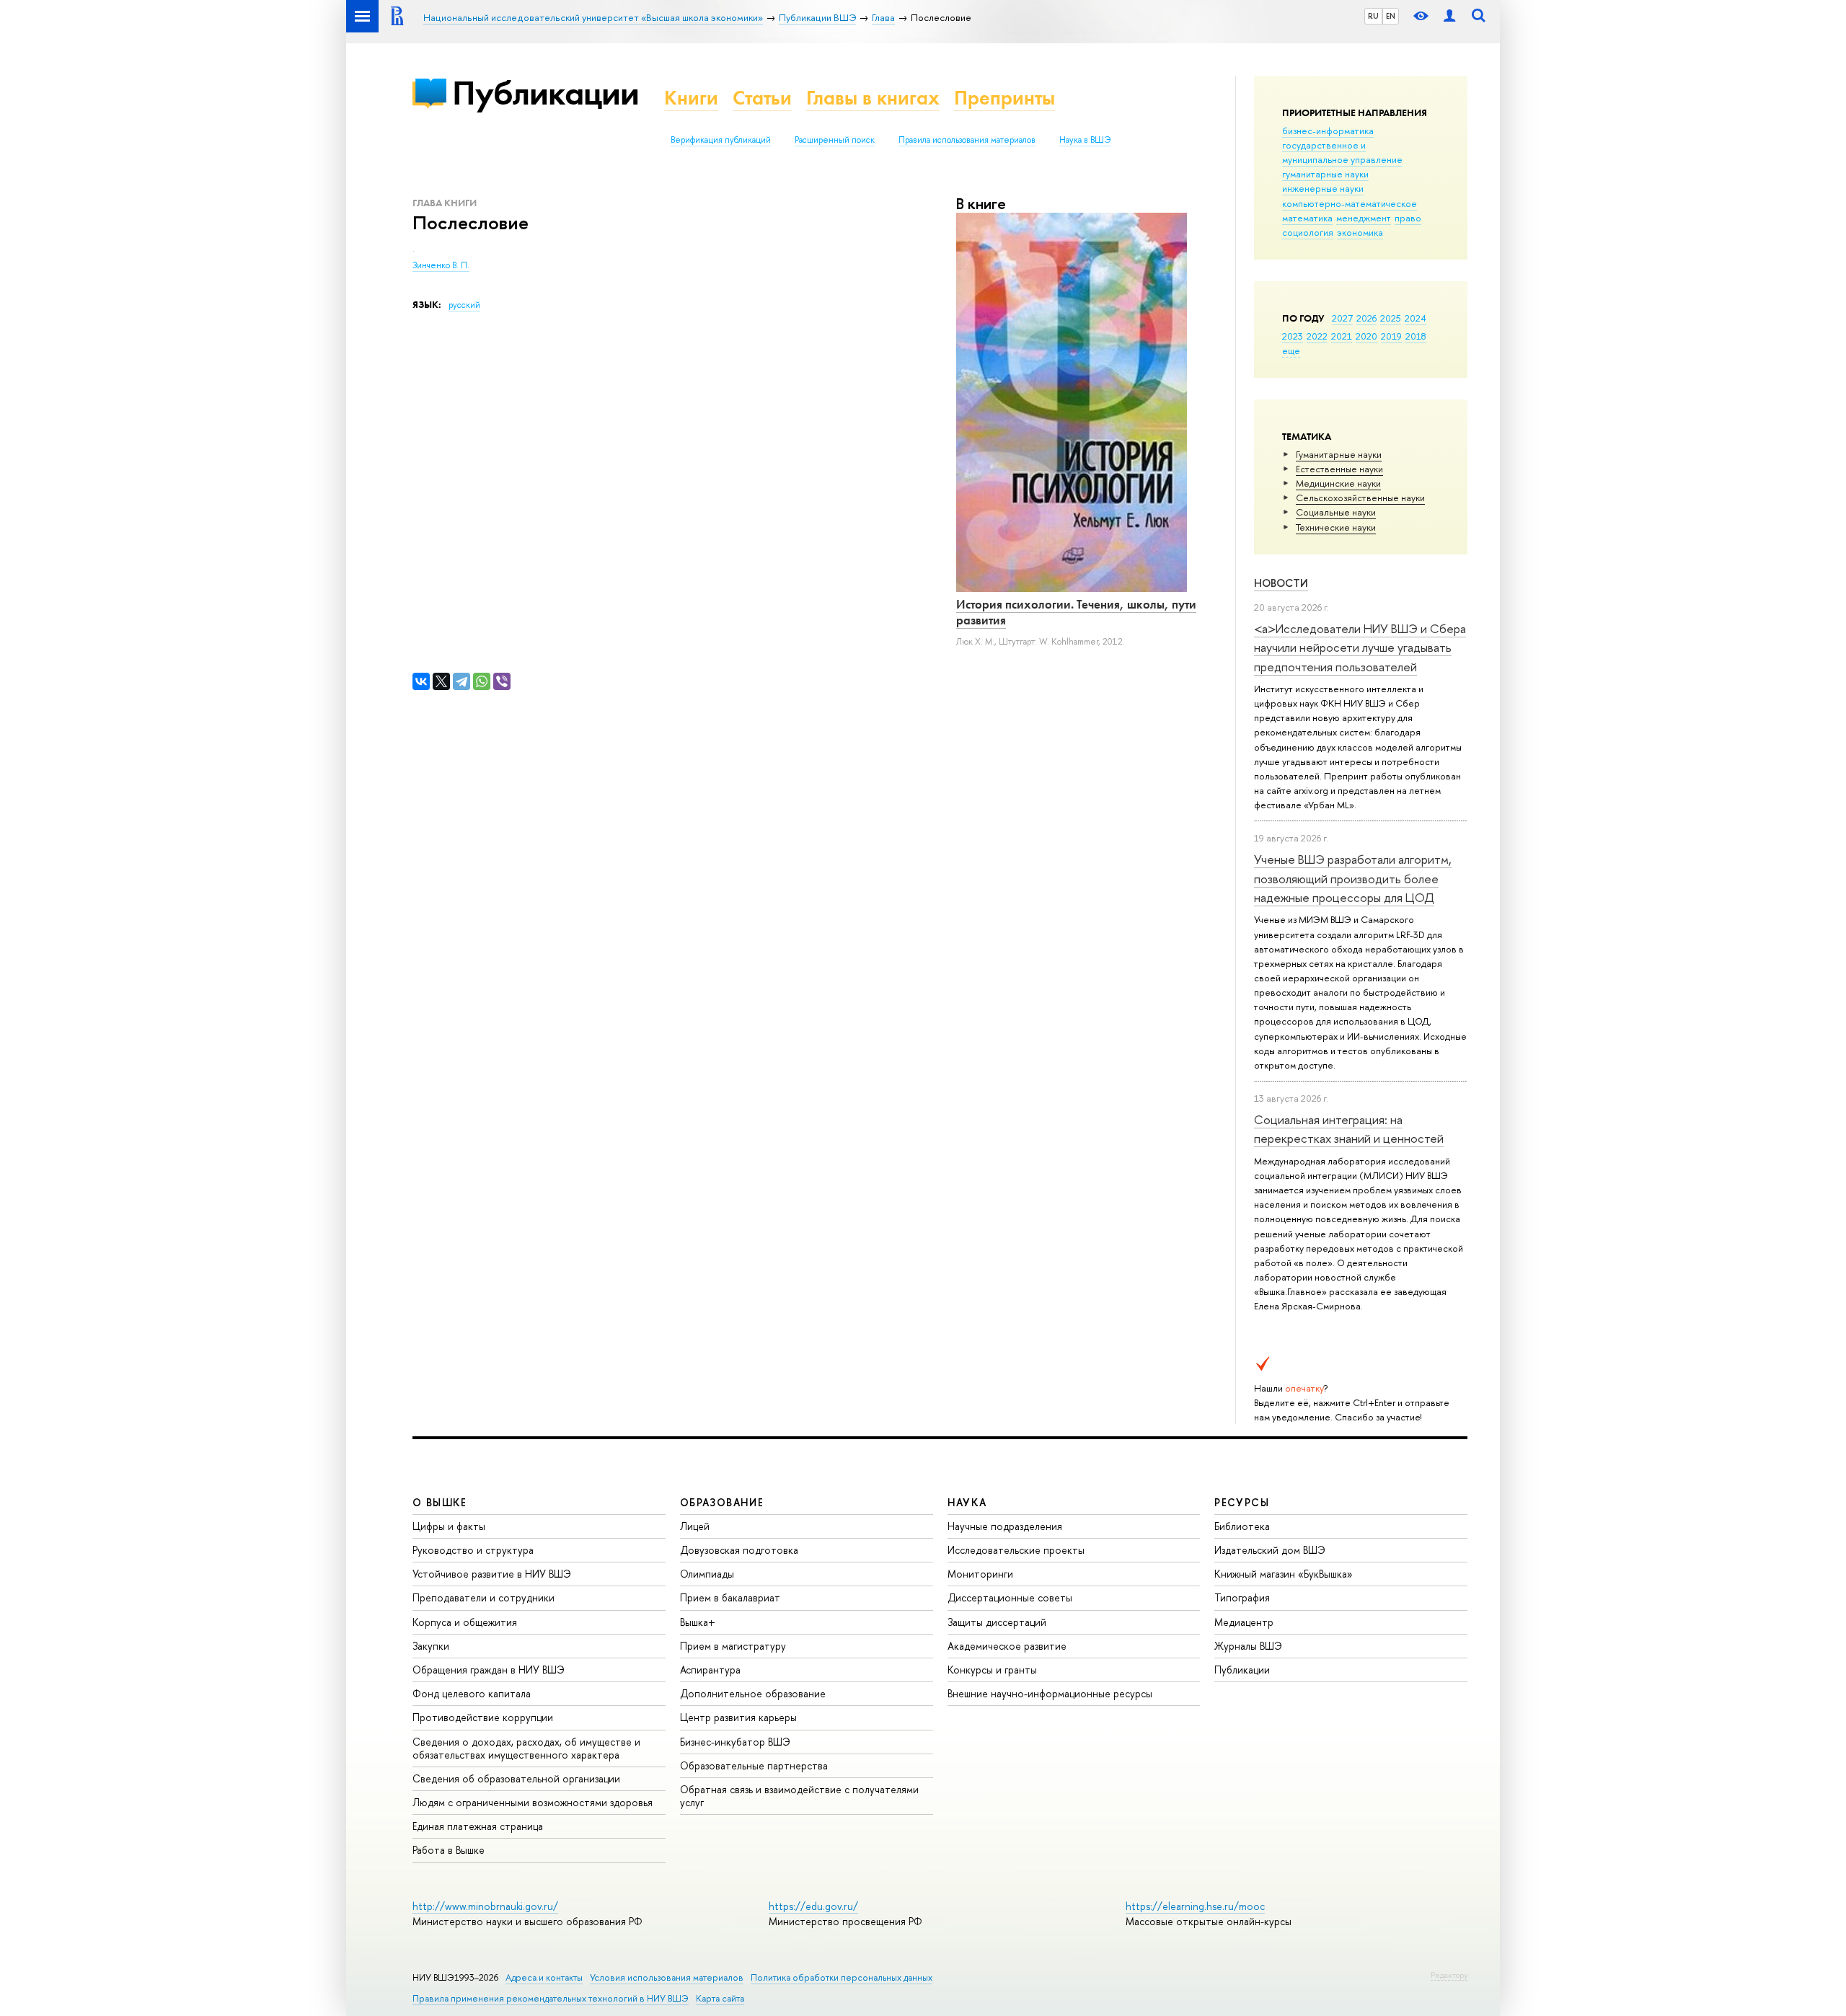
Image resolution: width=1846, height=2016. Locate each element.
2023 (1293, 336)
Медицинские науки (1338, 483)
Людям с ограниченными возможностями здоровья (533, 1802)
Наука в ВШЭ (1085, 140)
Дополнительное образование (753, 1693)
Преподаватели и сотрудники (483, 1597)
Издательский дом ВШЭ (1270, 1550)
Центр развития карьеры (738, 1717)
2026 (1366, 318)
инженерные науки (1323, 188)
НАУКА (967, 1502)
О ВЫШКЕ (440, 1502)
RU (1373, 16)
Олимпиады (707, 1574)
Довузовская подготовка (739, 1550)
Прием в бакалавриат (730, 1597)
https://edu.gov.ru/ (813, 1906)
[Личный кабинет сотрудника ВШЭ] (1449, 16)
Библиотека (1242, 1526)
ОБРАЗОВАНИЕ (722, 1502)
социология (1308, 232)
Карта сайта (720, 1998)
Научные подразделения (1005, 1526)
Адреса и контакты (544, 1977)
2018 (1416, 336)
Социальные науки (1336, 512)
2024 (1416, 318)
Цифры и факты (449, 1526)
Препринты (1004, 98)
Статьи (762, 98)
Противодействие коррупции (483, 1717)
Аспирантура (710, 1670)
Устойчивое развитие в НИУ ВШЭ (492, 1574)
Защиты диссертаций (997, 1622)
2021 (1342, 336)
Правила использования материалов (967, 140)
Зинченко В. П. (441, 265)
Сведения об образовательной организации (516, 1778)
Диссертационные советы (1010, 1597)
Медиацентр (1244, 1622)
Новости (1281, 583)
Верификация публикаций (721, 140)
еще (1291, 350)
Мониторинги (980, 1574)
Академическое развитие (1007, 1646)
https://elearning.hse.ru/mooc (1195, 1906)
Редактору (1449, 1975)
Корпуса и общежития (465, 1622)
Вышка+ (698, 1622)
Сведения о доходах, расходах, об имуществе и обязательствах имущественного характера (526, 1748)
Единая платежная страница (478, 1826)
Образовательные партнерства (754, 1765)
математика (1307, 218)
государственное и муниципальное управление (1342, 152)
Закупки (431, 1646)
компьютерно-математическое (1350, 203)
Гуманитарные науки (1339, 454)
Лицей (695, 1526)
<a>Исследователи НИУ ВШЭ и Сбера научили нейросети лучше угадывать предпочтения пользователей (1360, 647)
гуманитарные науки (1325, 174)
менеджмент (1364, 218)
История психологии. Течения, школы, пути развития (1076, 612)
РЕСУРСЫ (1242, 1502)
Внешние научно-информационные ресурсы (1050, 1693)
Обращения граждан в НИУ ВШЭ (489, 1670)
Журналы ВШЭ (1248, 1646)
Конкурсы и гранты (992, 1670)
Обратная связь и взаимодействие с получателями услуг (799, 1796)
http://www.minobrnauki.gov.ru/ (485, 1906)
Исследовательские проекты (1016, 1550)
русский (464, 305)
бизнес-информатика (1328, 131)
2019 (1391, 336)
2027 (1342, 318)
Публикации (546, 93)
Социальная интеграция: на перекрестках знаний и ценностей (1349, 1129)
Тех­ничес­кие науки (1336, 527)
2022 (1317, 336)
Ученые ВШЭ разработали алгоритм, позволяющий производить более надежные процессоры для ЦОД (1353, 878)
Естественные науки (1339, 469)
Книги (691, 98)
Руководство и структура (473, 1550)
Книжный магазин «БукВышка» (1284, 1574)
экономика (1360, 232)
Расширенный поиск (835, 140)
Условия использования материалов (667, 1977)
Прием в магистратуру (733, 1646)
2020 (1366, 336)
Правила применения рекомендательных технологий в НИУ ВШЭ (551, 1998)
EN (1391, 16)
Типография (1242, 1597)
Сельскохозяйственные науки (1360, 498)
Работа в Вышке (449, 1850)
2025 (1391, 318)
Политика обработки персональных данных (842, 1977)
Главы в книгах (873, 98)
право (1408, 218)
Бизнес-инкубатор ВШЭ (735, 1742)
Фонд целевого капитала (472, 1693)
